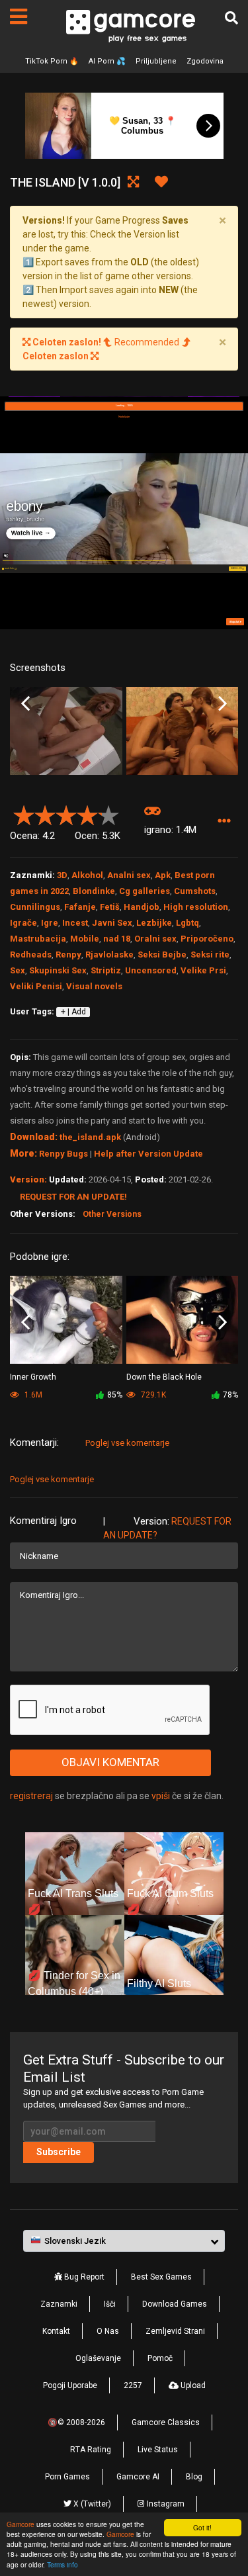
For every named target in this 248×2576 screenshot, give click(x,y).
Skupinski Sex (58, 970)
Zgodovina (205, 61)
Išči (110, 2304)
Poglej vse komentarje (127, 1443)
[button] (224, 821)
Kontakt (56, 2331)
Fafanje (80, 907)
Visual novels (94, 986)
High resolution (196, 907)
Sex (18, 970)
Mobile (85, 939)
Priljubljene (156, 61)
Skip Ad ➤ (235, 622)
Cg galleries (145, 891)
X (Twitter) (91, 2504)
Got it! (202, 2527)
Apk (163, 875)
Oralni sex (155, 939)
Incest (75, 923)
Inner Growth (33, 1377)
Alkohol (87, 875)
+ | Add (73, 1012)
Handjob (142, 907)
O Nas (108, 2331)
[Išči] (231, 18)
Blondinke (94, 891)
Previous (25, 703)
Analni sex (129, 875)
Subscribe (59, 2152)
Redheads (31, 955)
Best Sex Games (161, 2277)
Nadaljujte (124, 417)
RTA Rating (91, 2450)
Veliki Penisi (36, 986)
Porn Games (67, 2477)
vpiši (162, 1796)
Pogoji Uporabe (70, 2385)
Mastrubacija (38, 939)
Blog (194, 2477)
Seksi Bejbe (162, 955)
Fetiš (110, 907)
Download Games (175, 2304)
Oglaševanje (98, 2358)
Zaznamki (59, 2304)
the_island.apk (90, 1137)
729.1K (152, 1395)
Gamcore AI (138, 2477)
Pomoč (160, 2358)
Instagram (165, 2504)
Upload (192, 2385)
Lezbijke (154, 923)
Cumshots (195, 891)
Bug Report (83, 2277)
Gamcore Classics (166, 2422)
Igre (50, 923)
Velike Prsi (203, 970)
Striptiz (106, 970)
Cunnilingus (35, 907)
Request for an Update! (73, 1197)
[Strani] (19, 17)
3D (62, 875)
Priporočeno (207, 939)
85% (115, 1395)
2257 (133, 2385)
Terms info (62, 2564)
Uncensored (151, 970)
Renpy (68, 955)
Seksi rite (210, 955)
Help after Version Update (148, 1154)
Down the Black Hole (164, 1377)
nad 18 (117, 939)
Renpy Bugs (63, 1154)
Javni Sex (112, 923)
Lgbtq (187, 923)
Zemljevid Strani (175, 2331)
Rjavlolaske (109, 955)
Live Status (158, 2450)
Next (223, 703)
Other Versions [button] (112, 1214)
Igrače (23, 923)
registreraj (31, 1796)
